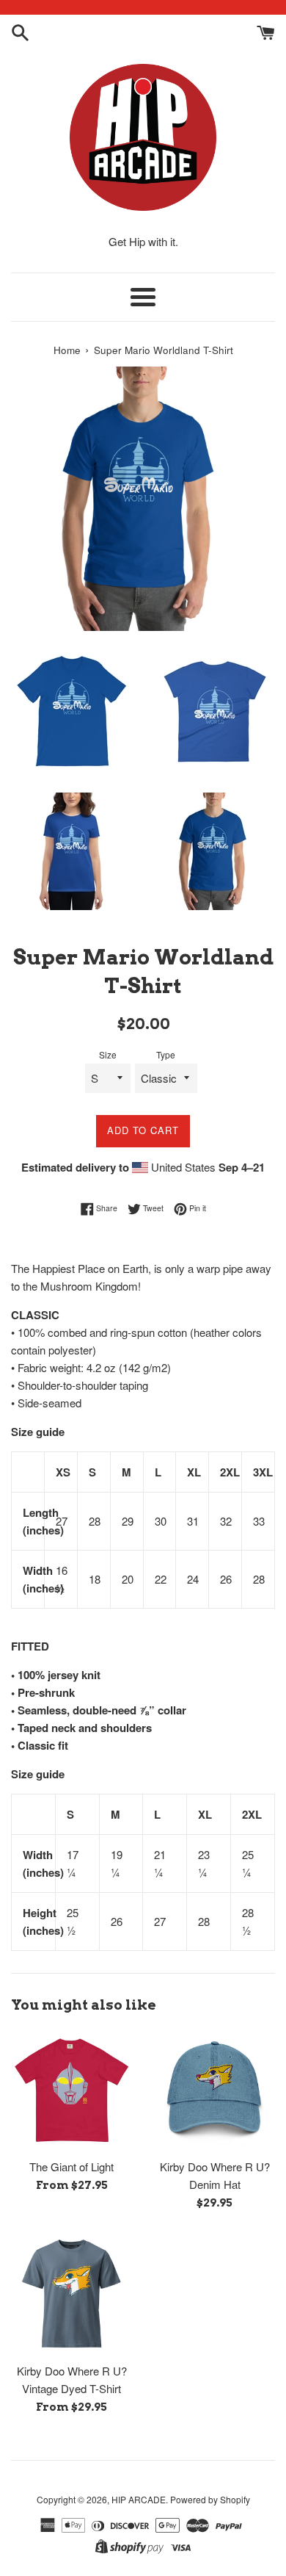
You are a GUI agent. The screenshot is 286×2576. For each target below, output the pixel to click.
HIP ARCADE (139, 2499)
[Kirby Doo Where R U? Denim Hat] (214, 2090)
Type (166, 1054)
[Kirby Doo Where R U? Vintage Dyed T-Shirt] (71, 2294)
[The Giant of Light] (71, 2090)
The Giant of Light (71, 2166)
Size (108, 1054)
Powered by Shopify (210, 2499)
